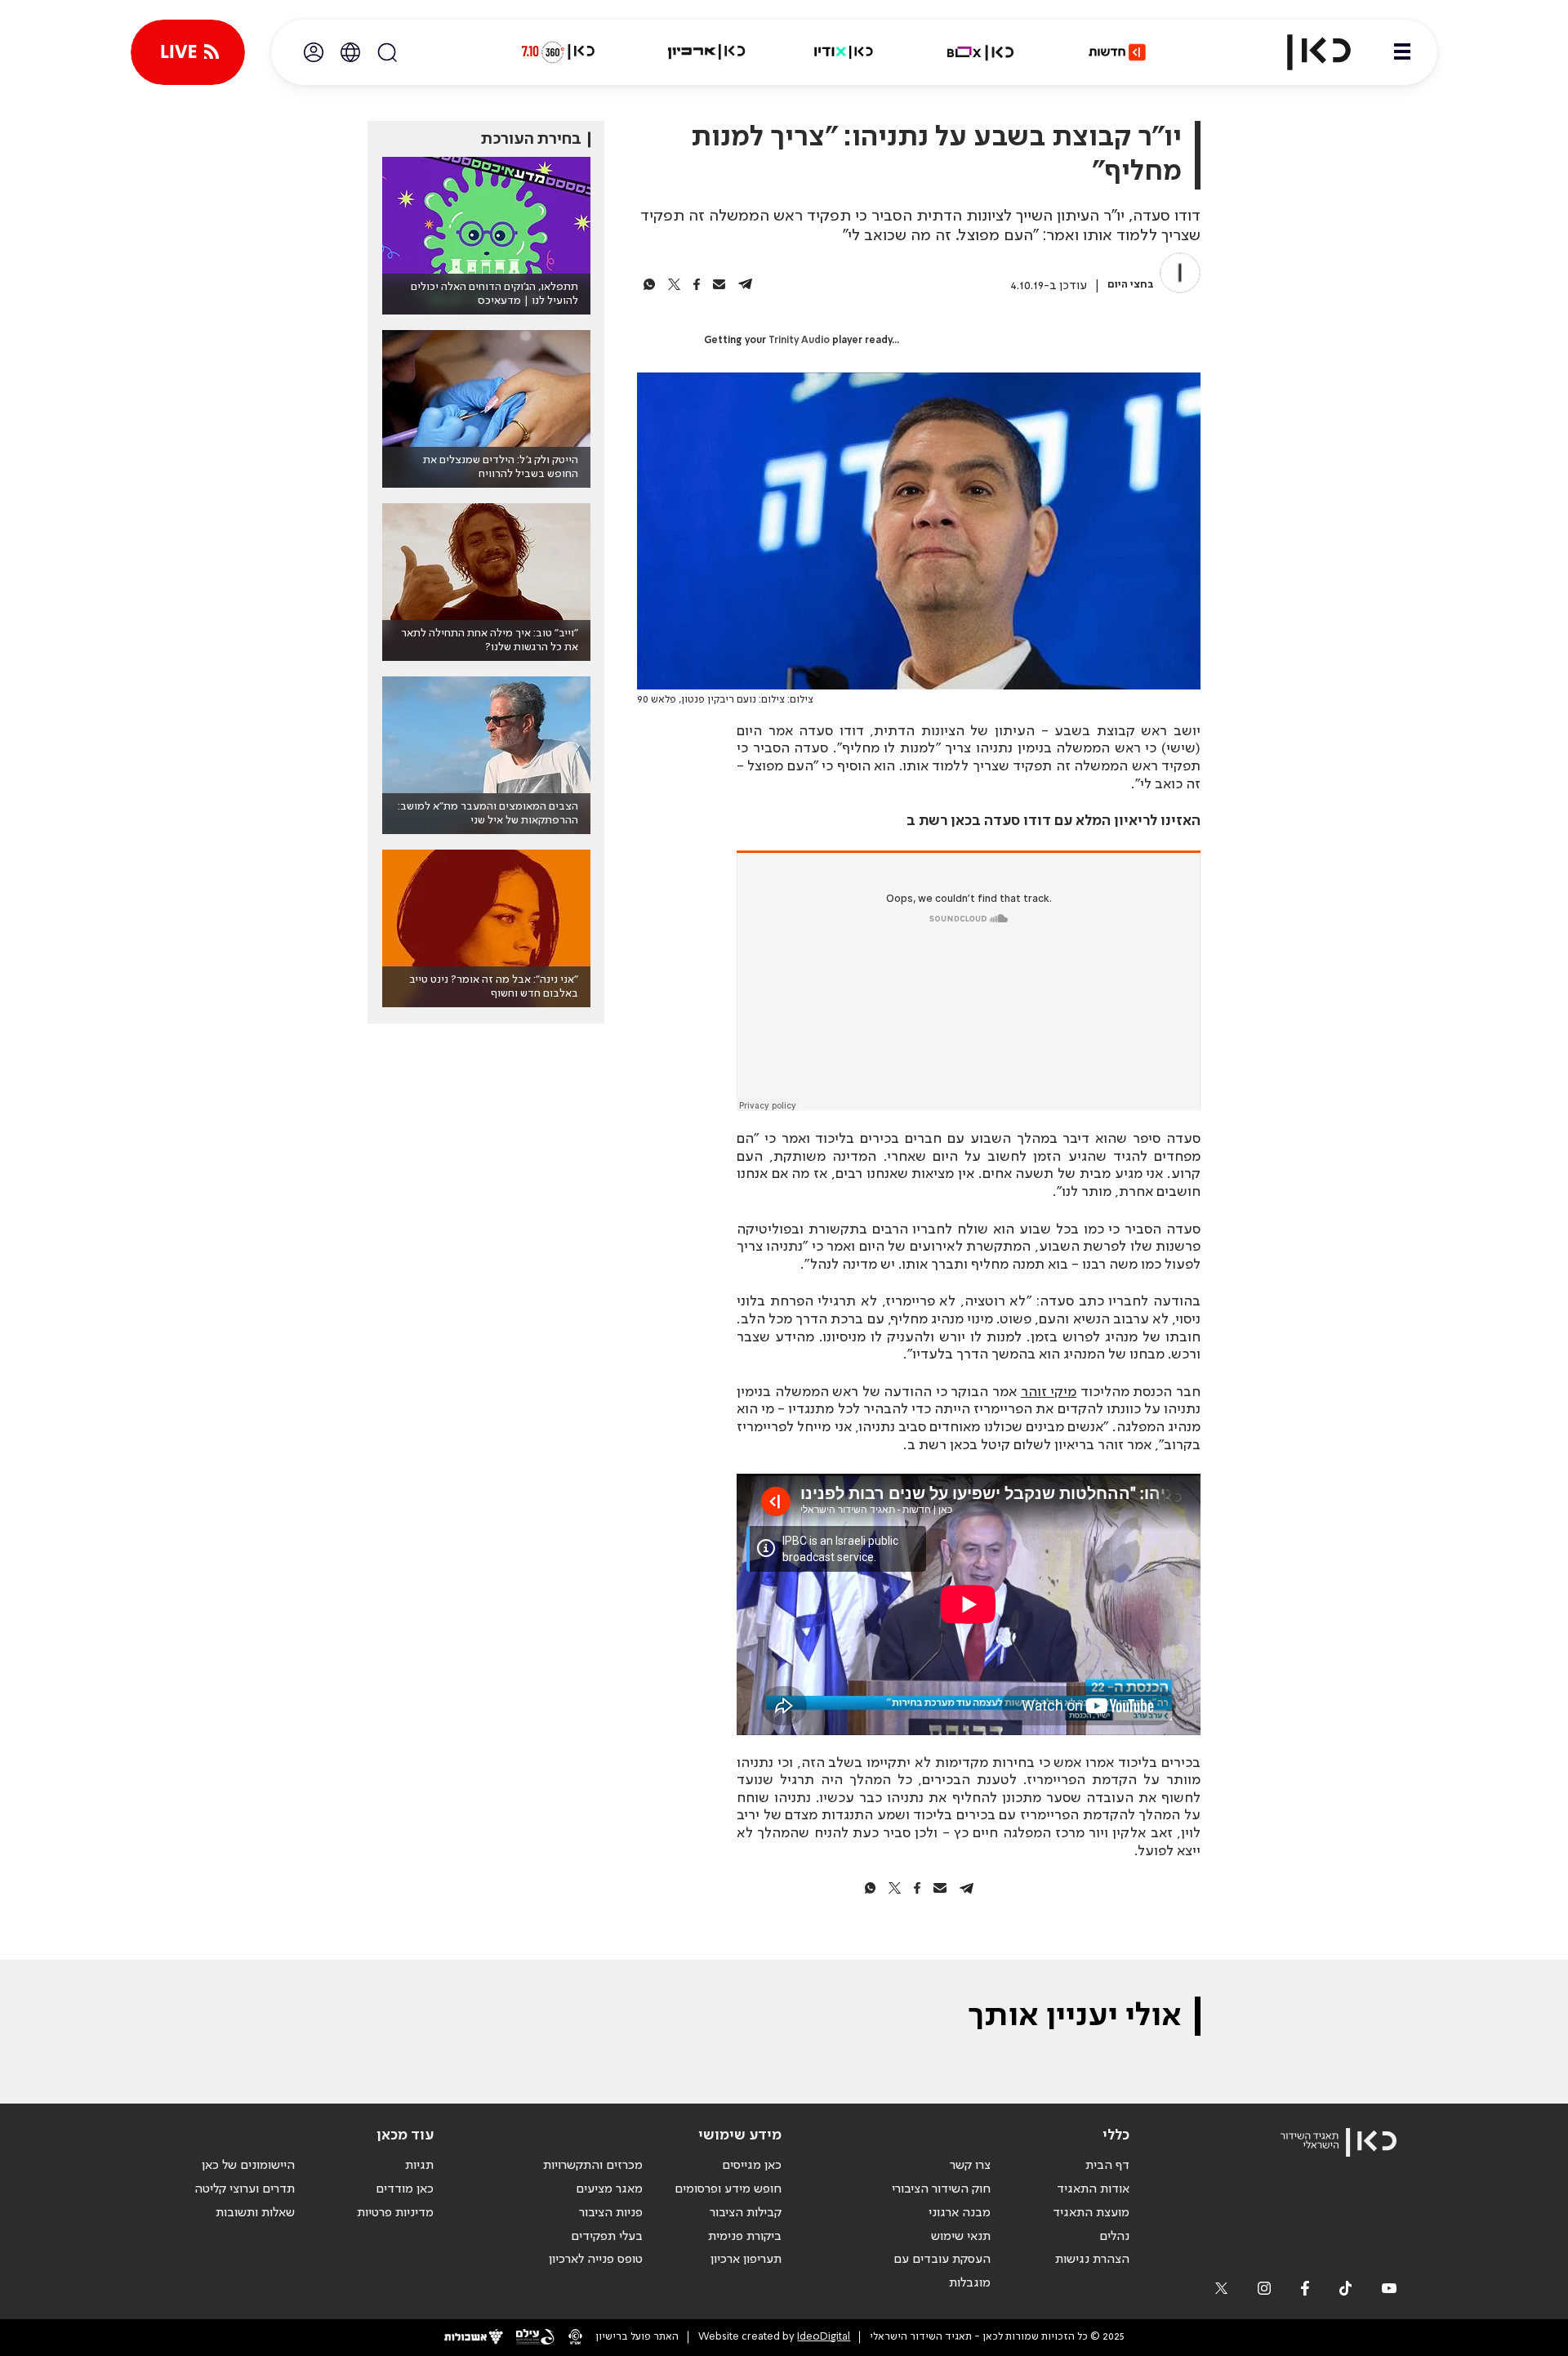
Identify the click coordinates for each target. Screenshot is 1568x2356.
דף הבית (1107, 2166)
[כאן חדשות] (1117, 52)
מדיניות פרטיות (395, 2213)
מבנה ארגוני (960, 2213)
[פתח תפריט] (1402, 52)
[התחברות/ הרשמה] (314, 52)
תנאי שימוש (961, 2237)
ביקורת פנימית (745, 2237)
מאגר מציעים (609, 2189)
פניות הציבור (611, 2213)
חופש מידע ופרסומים (728, 2189)
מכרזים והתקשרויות (593, 2166)
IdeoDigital (824, 2337)
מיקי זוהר (1049, 1392)
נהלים (1114, 2237)
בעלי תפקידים (607, 2237)
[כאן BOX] (981, 52)
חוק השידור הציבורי (941, 2189)
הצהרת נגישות (1092, 2260)
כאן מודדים (405, 2189)
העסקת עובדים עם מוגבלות (942, 2271)
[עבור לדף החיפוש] (387, 52)
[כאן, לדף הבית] (1305, 52)
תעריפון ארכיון (746, 2259)
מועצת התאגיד (1091, 2213)
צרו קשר (970, 2166)
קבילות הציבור (746, 2213)
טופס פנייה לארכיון (596, 2260)
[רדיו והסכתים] (844, 52)
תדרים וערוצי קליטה (245, 2189)
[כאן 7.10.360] (558, 52)
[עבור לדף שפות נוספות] (350, 52)
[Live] (188, 52)
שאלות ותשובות (255, 2213)
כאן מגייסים (752, 2166)
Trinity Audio (799, 341)
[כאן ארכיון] (706, 52)
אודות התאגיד (1093, 2189)
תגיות (419, 2166)
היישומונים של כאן (248, 2166)
